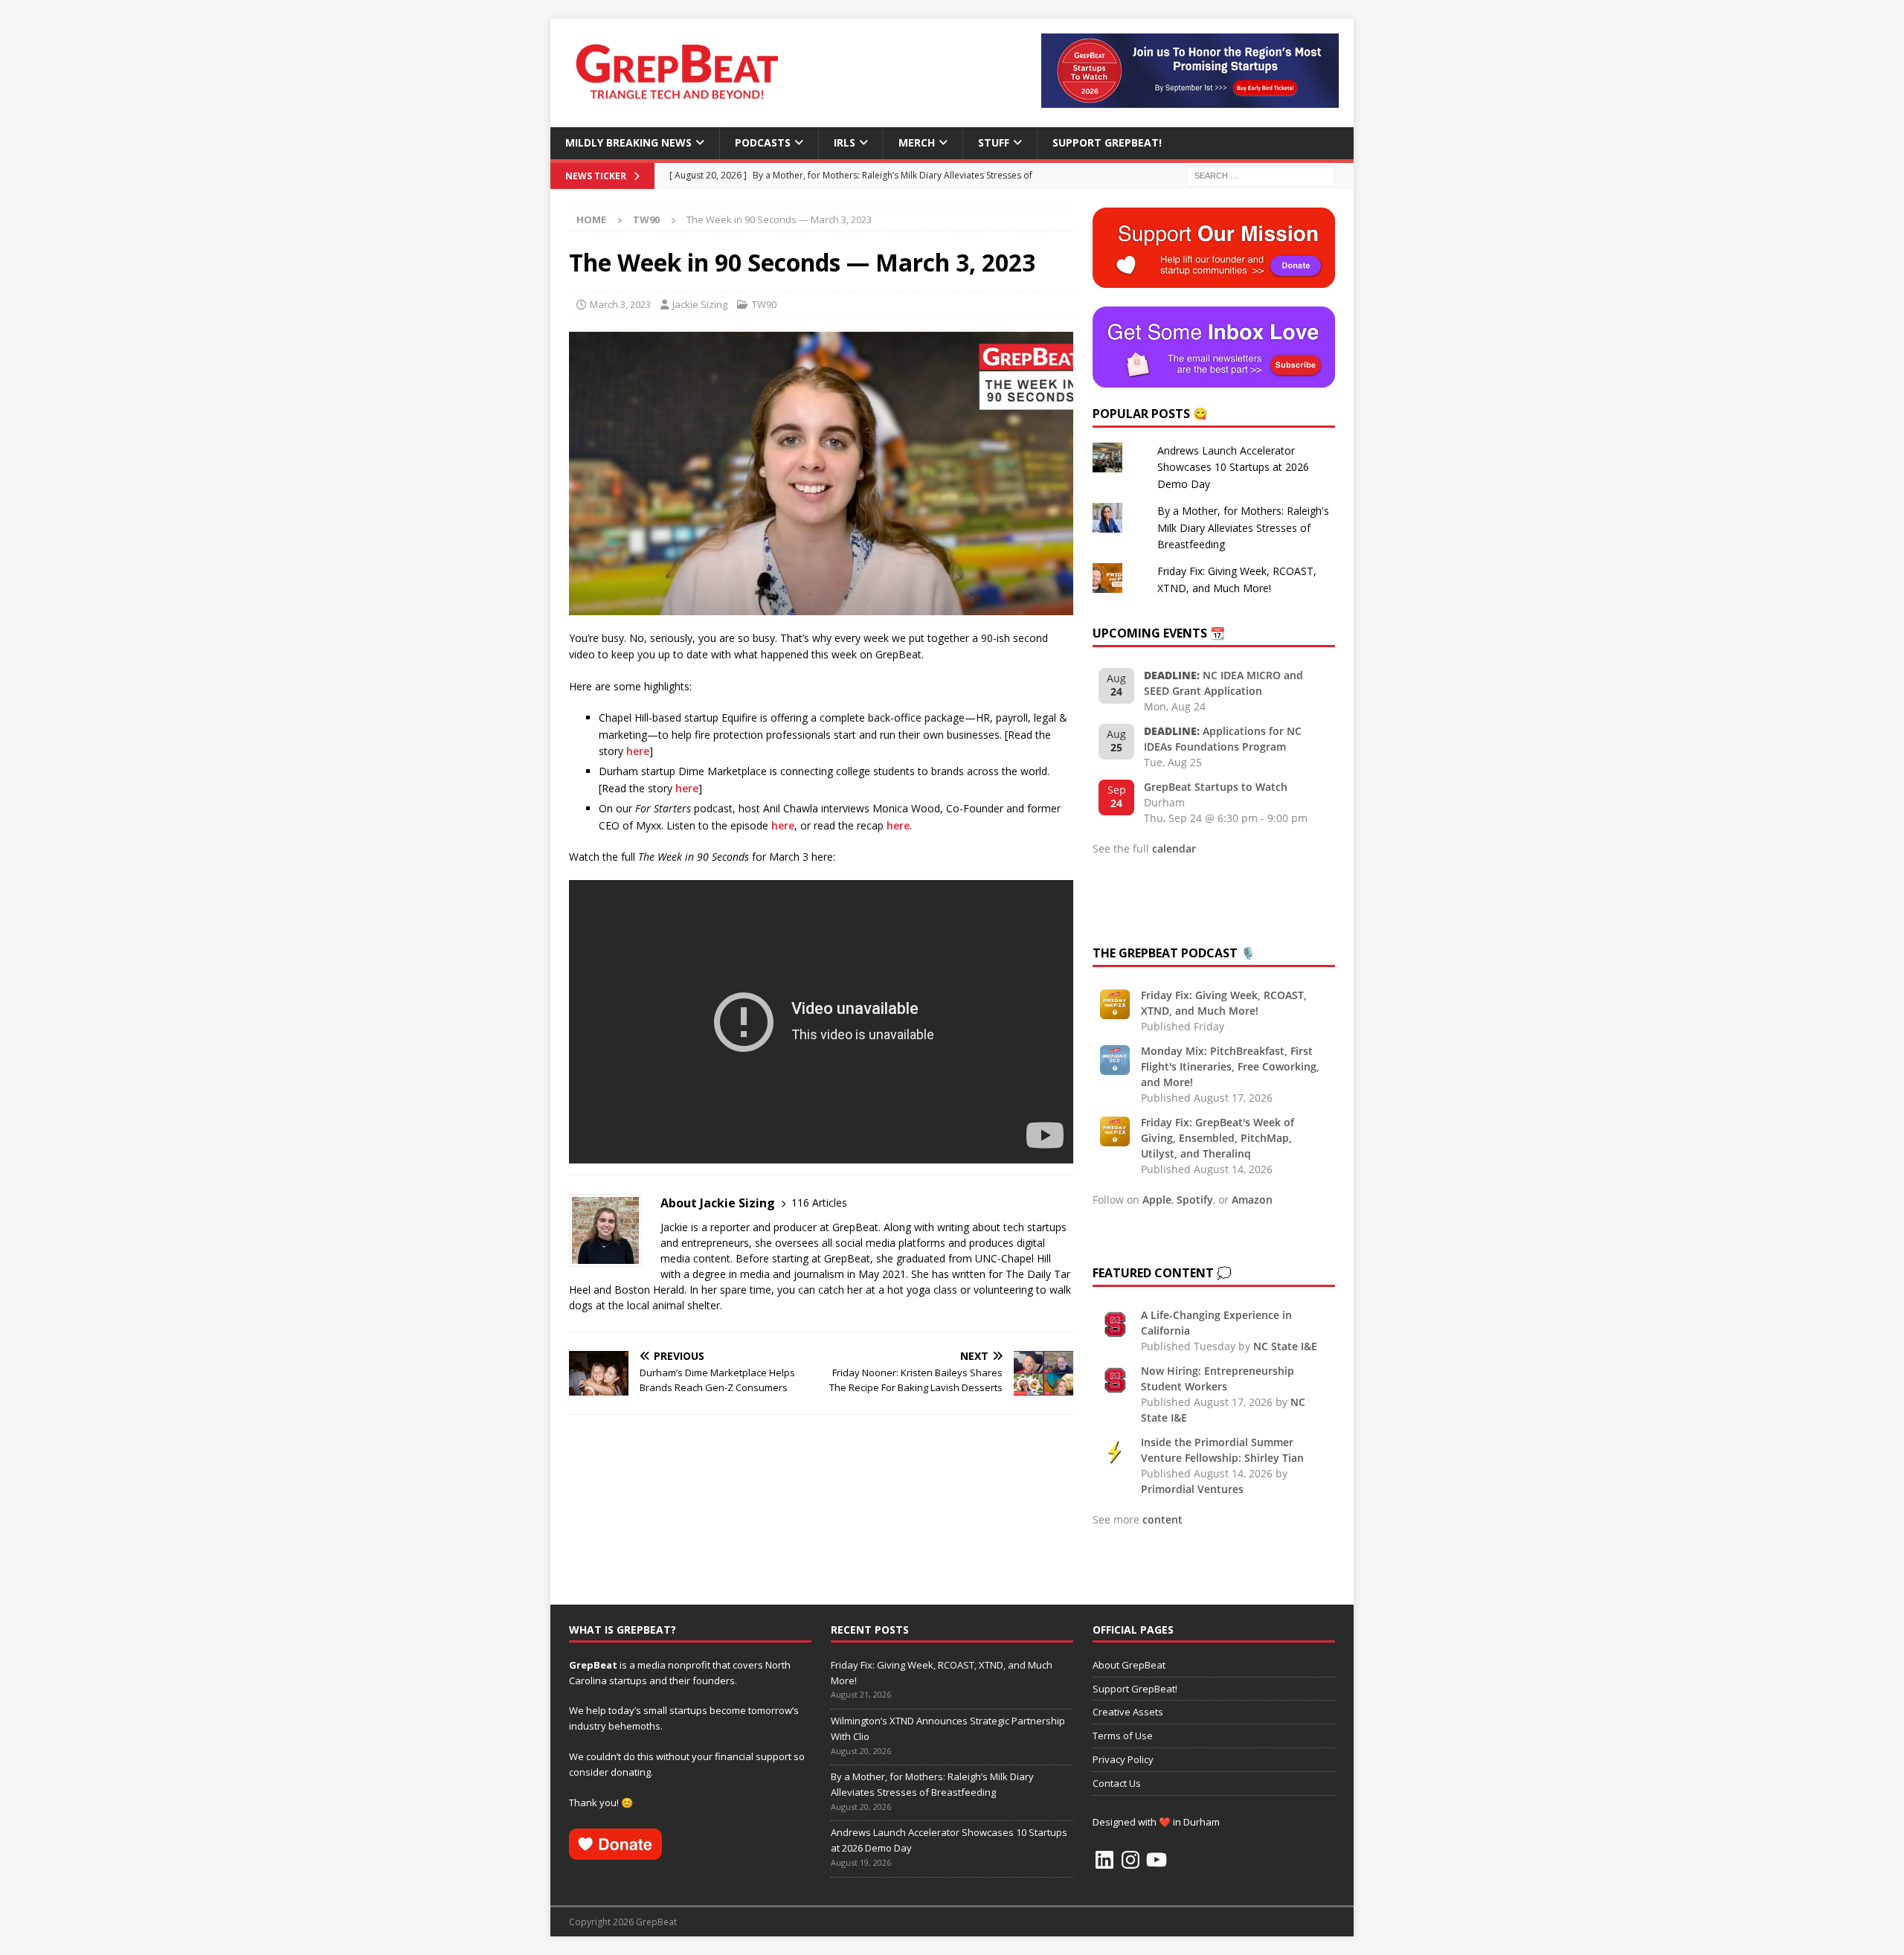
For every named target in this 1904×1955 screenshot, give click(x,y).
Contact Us (1117, 1783)
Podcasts (763, 142)
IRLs (845, 142)
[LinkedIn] (1104, 1860)
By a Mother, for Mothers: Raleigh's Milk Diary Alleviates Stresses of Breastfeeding (1243, 527)
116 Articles (819, 1203)
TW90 (764, 304)
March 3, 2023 (620, 304)
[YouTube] (1157, 1860)
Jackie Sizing (700, 304)
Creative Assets (1128, 1712)
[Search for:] (1261, 174)
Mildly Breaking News (628, 142)
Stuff (994, 142)
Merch (917, 142)
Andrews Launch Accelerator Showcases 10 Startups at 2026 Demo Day (1233, 467)
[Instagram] (1130, 1860)
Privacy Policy (1123, 1759)
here (638, 751)
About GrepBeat (1129, 1665)
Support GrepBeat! (1107, 142)
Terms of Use (1123, 1736)
